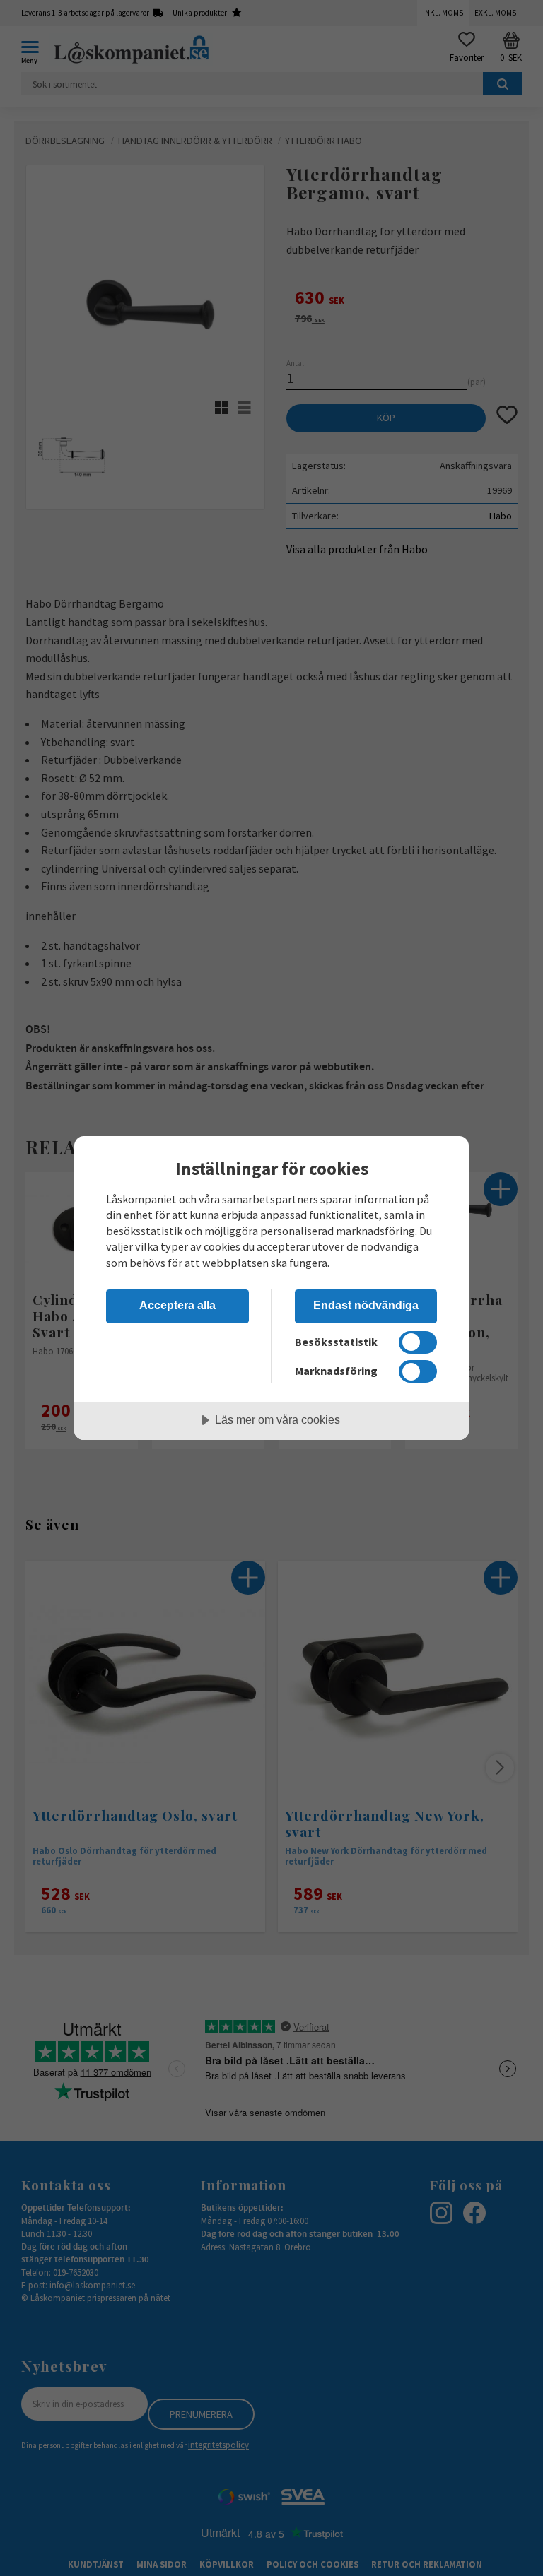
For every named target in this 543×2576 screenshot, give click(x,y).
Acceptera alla (177, 1305)
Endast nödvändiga (366, 1305)
